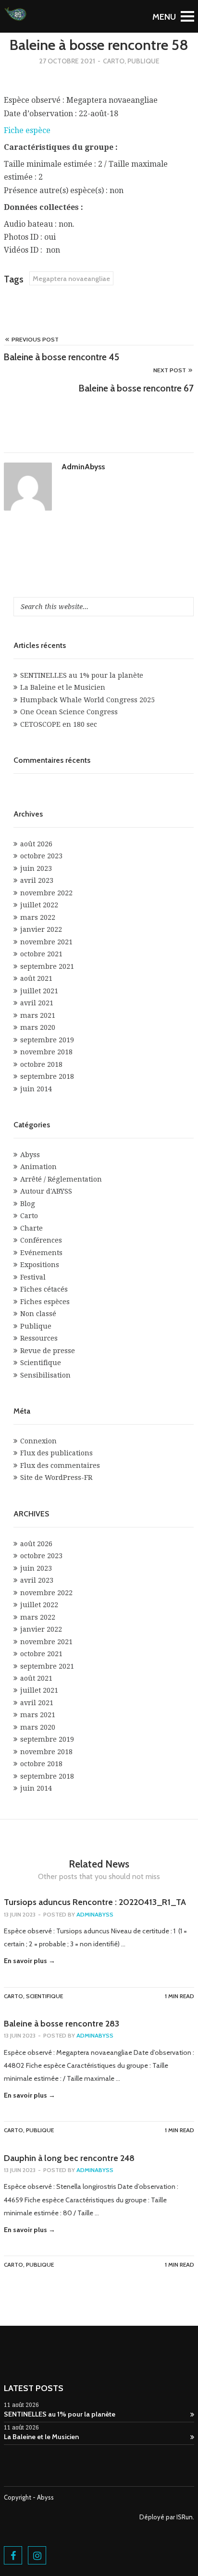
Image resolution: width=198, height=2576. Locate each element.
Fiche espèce (27, 130)
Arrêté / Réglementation (61, 1179)
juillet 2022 (39, 905)
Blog (28, 1204)
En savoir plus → (30, 1961)
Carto (114, 61)
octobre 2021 (41, 954)
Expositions (40, 1265)
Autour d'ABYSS (46, 1191)
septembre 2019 (47, 1040)
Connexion (38, 1441)
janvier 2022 (41, 929)
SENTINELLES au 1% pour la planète (82, 675)
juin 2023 (36, 868)
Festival (33, 1277)
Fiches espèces (45, 1302)
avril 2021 (37, 1003)
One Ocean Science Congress (69, 712)
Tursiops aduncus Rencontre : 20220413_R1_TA (95, 1902)
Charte (31, 1228)
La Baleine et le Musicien (63, 687)
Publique (143, 61)
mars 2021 (38, 1015)
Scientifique (41, 1363)
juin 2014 (36, 1089)
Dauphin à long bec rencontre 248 (69, 2158)
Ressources (39, 1338)
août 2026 (36, 844)
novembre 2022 (46, 893)
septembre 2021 (47, 966)
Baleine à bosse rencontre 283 (62, 2024)
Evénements (41, 1253)
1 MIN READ (179, 1996)
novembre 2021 (46, 942)
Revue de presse (48, 1351)
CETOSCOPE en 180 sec (59, 724)
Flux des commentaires (60, 1465)
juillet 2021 (39, 991)
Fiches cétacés (44, 1289)
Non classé (38, 1314)
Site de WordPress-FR (56, 1477)
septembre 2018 (47, 1076)
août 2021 (36, 978)
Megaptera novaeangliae (71, 279)
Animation (38, 1167)
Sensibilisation (45, 1375)
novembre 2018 (46, 1052)
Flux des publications (56, 1453)
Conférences (41, 1240)
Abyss (30, 1155)
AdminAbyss (83, 467)
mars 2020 (38, 1027)
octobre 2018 (41, 1064)
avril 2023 (37, 880)
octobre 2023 (41, 856)
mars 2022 (38, 917)
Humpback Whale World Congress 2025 (87, 700)
